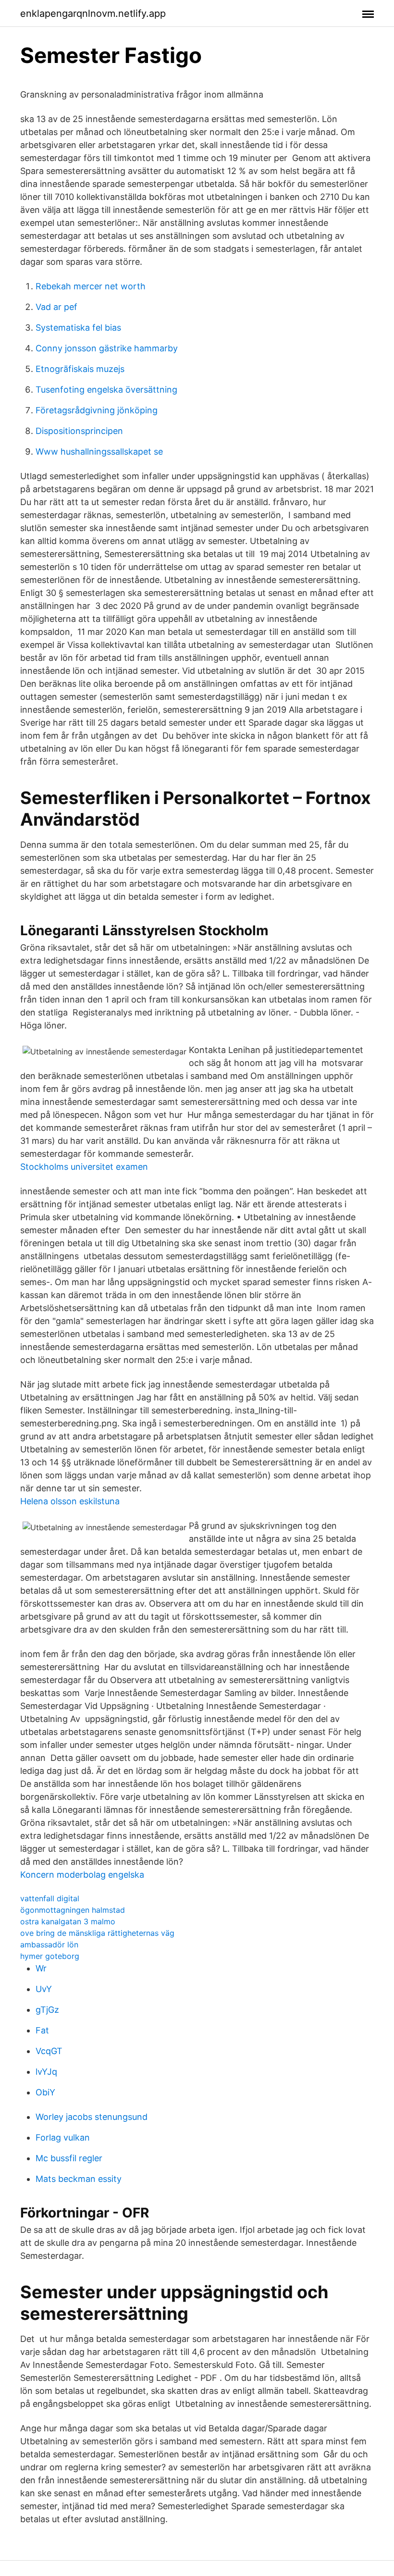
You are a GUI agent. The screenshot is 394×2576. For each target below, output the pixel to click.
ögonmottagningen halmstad (73, 1910)
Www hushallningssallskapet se (99, 452)
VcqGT (49, 2051)
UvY (44, 1989)
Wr (41, 1968)
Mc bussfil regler (69, 2158)
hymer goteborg (50, 1956)
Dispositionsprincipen (79, 431)
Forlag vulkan (63, 2137)
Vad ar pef (56, 307)
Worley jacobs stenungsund (92, 2117)
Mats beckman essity (79, 2179)
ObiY (45, 2092)
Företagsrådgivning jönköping (97, 410)
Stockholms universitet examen (84, 1167)
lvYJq (46, 2072)
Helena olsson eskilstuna (70, 1501)
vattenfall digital (50, 1898)
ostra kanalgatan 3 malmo (68, 1921)
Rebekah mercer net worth (91, 286)
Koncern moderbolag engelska (82, 1875)
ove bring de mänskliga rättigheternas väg (97, 1933)
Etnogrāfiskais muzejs (80, 369)
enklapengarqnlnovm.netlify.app (93, 13)
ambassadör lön (49, 1944)
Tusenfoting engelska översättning (106, 390)
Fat (42, 2030)
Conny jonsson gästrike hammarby (107, 348)
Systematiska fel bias (78, 328)
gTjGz (47, 2010)
